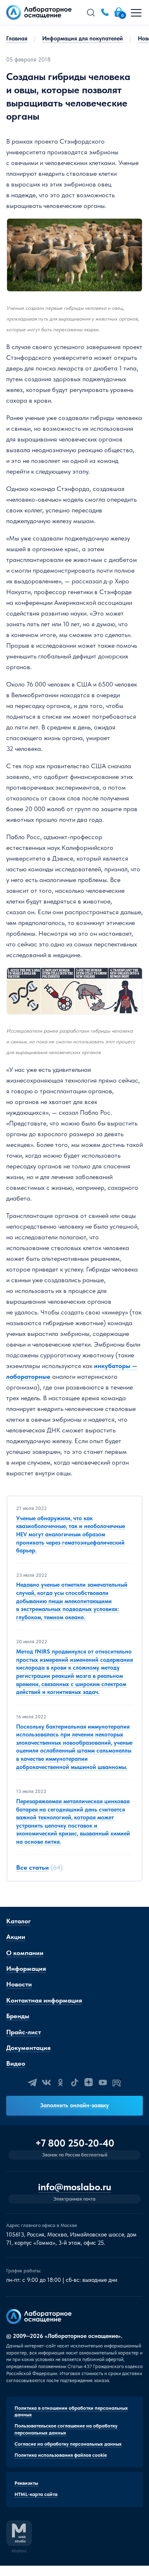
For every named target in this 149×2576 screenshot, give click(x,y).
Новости (19, 1984)
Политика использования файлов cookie (61, 2455)
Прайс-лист (24, 2032)
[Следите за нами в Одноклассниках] (60, 2083)
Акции (16, 1937)
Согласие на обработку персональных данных (68, 2444)
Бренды (18, 2016)
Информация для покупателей (83, 38)
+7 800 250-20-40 (75, 2143)
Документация (28, 2048)
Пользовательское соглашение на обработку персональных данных (66, 2429)
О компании (25, 1953)
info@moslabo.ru (75, 2187)
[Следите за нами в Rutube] (117, 2083)
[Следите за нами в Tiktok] (74, 2083)
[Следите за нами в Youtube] (103, 2083)
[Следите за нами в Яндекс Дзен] (89, 2083)
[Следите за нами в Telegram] (32, 2083)
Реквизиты (26, 2483)
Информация (26, 1969)
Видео (16, 2063)
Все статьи (32, 1867)
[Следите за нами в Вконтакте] (46, 2083)
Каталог (18, 1921)
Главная (17, 38)
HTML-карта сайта (36, 2494)
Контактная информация (44, 2000)
